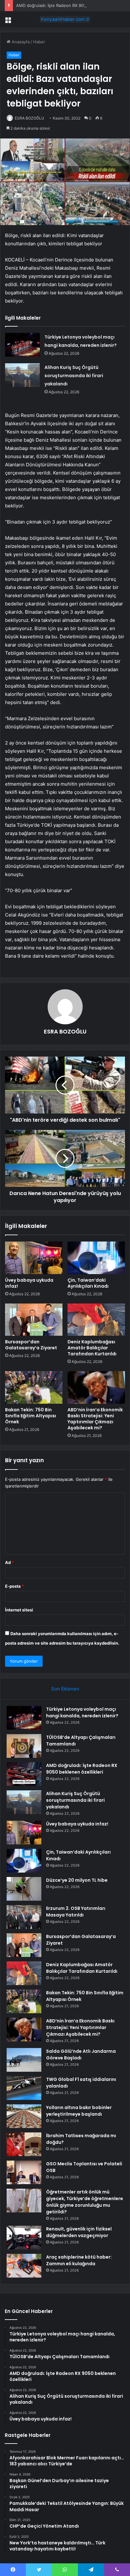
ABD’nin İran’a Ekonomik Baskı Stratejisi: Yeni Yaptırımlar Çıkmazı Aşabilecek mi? (95, 1419)
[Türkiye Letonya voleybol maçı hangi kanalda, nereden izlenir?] (22, 345)
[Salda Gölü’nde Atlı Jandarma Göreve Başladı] (24, 2060)
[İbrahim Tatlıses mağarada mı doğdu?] (24, 2144)
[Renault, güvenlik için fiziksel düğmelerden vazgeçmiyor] (24, 2238)
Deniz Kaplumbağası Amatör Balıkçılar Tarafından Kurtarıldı (92, 1348)
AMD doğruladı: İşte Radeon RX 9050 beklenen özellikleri (72, 5)
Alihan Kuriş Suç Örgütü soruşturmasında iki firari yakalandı (74, 376)
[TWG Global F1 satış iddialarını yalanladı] (24, 2088)
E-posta (15, 1586)
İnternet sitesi (19, 1610)
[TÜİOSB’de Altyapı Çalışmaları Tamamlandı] (24, 1746)
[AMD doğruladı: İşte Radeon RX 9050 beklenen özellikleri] (24, 1774)
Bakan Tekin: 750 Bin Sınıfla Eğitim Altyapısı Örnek (31, 1416)
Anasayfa (20, 42)
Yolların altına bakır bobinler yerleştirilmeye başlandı (79, 2111)
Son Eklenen (65, 1689)
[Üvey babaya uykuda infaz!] (34, 1258)
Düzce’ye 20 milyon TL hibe (77, 1880)
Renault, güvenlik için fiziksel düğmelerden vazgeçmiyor (79, 2232)
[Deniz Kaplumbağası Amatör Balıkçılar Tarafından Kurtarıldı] (96, 1320)
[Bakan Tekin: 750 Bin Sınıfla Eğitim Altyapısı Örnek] (34, 1387)
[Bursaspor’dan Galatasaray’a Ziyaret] (34, 1320)
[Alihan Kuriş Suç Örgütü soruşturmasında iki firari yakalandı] (22, 375)
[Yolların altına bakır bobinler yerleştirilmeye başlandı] (24, 2116)
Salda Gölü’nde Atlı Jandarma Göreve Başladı (81, 2055)
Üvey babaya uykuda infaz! (29, 1283)
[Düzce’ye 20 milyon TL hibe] (24, 1889)
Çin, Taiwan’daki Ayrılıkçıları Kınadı (88, 1283)
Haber (39, 42)
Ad (9, 1562)
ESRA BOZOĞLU (30, 118)
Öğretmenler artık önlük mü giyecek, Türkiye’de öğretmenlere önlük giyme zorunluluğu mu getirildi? (85, 2202)
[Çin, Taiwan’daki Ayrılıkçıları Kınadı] (96, 1258)
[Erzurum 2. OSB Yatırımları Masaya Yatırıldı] (24, 1917)
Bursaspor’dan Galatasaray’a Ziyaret (31, 1345)
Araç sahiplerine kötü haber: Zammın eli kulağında (79, 2260)
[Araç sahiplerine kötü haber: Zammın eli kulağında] (24, 2266)
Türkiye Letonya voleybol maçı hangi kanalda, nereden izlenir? (82, 1712)
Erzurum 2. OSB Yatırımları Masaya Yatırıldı (76, 1912)
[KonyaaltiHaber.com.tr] (65, 19)
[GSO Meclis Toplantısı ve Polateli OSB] (24, 2172)
